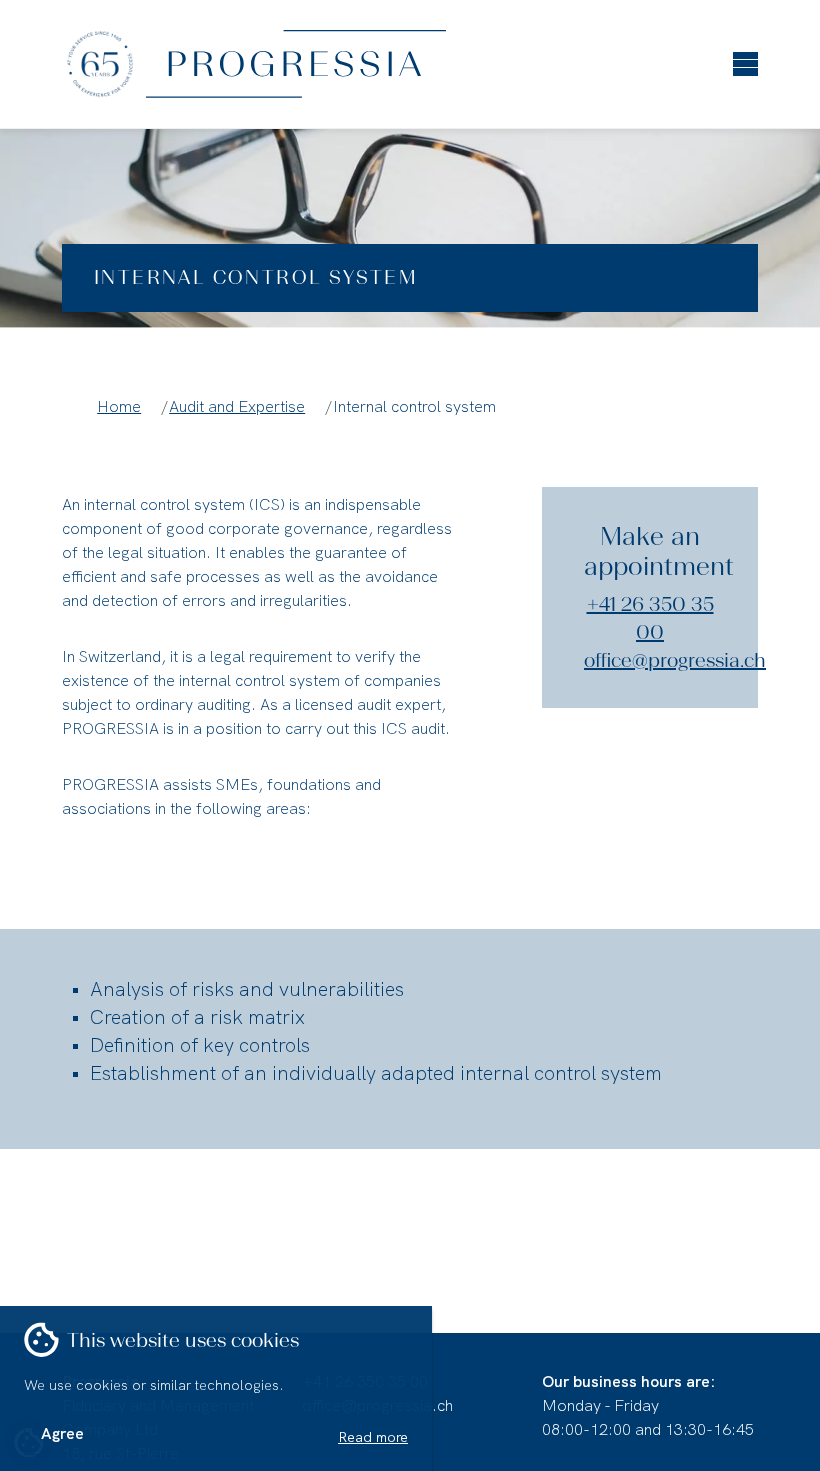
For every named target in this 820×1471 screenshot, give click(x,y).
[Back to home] (230, 64)
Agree (62, 1433)
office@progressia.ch (675, 660)
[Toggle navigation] (745, 55)
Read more (373, 1437)
